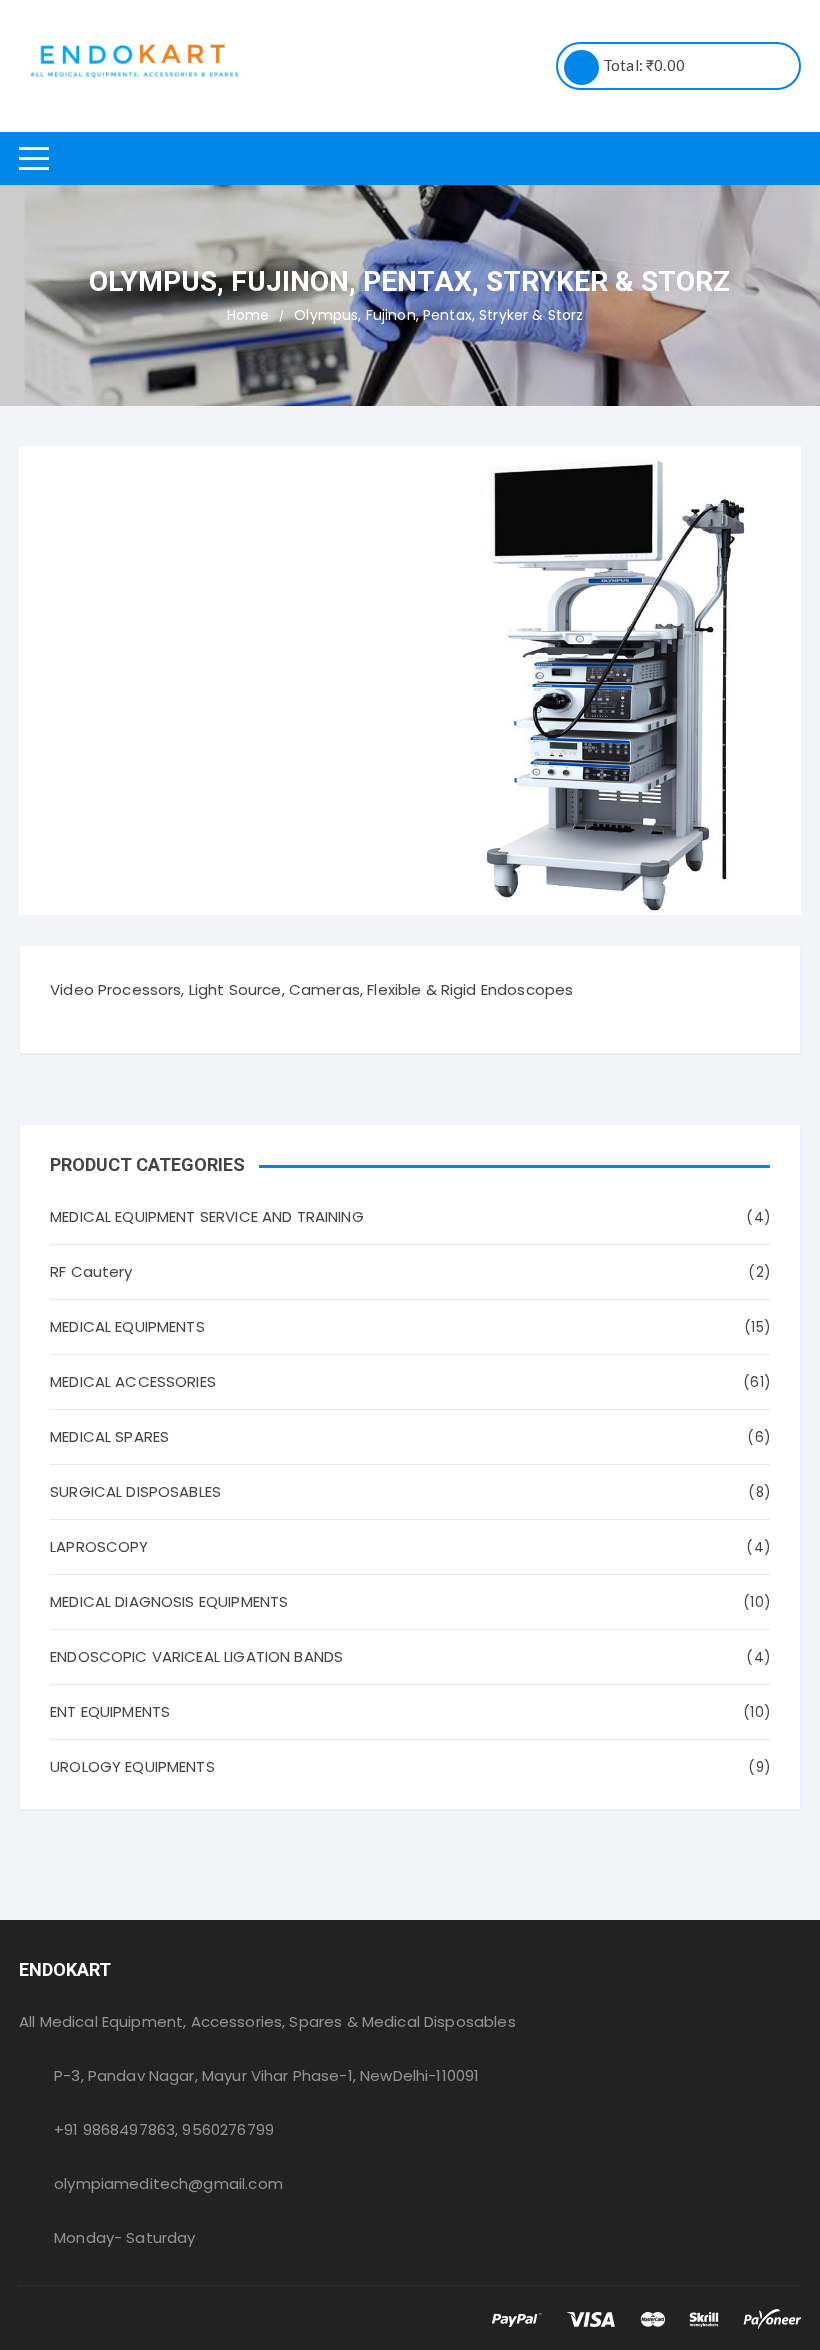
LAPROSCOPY (99, 1546)
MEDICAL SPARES (109, 1436)
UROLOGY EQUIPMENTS (132, 1766)
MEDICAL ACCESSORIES (133, 1381)
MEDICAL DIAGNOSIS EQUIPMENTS (169, 1601)
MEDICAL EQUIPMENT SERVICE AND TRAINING (207, 1216)
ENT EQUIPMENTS (110, 1711)
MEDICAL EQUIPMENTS (127, 1326)
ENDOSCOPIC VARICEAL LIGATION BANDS (196, 1656)
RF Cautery (91, 1271)
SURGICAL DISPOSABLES (135, 1491)
